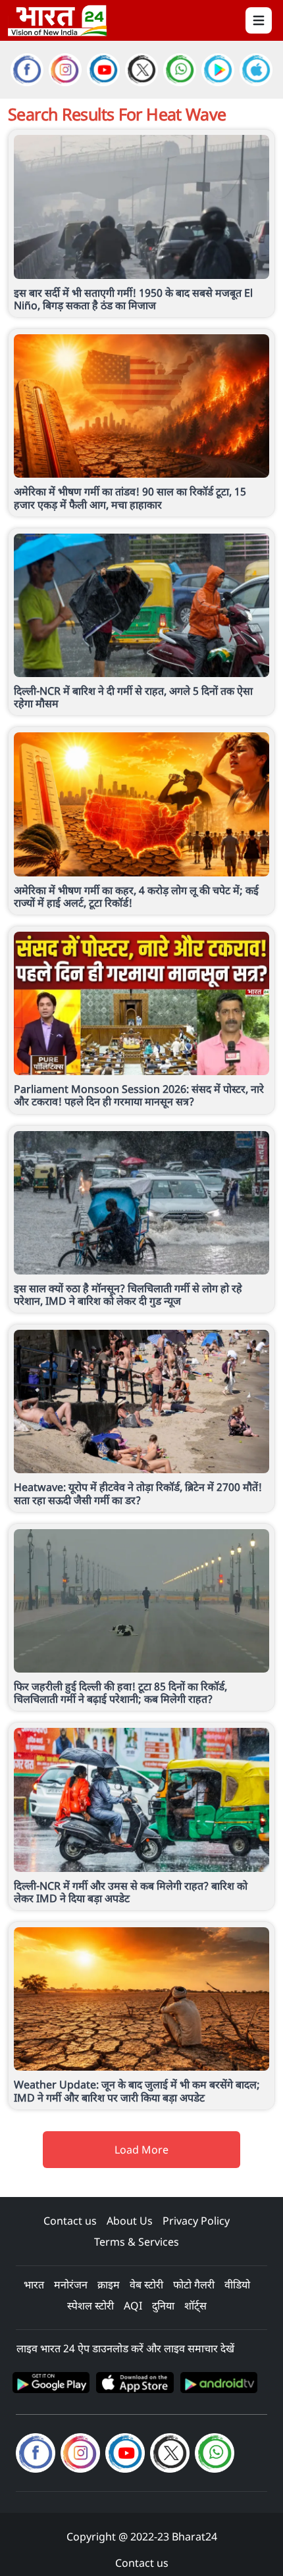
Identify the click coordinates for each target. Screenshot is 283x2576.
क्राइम (109, 2285)
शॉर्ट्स (195, 2306)
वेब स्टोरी (146, 2285)
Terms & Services (137, 2242)
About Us (130, 2221)
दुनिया (163, 2306)
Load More (141, 2150)
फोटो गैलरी (194, 2285)
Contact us (70, 2221)
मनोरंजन (71, 2285)
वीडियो (237, 2285)
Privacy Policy (196, 2221)
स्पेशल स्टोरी (90, 2306)
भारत (34, 2285)
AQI (133, 2306)
